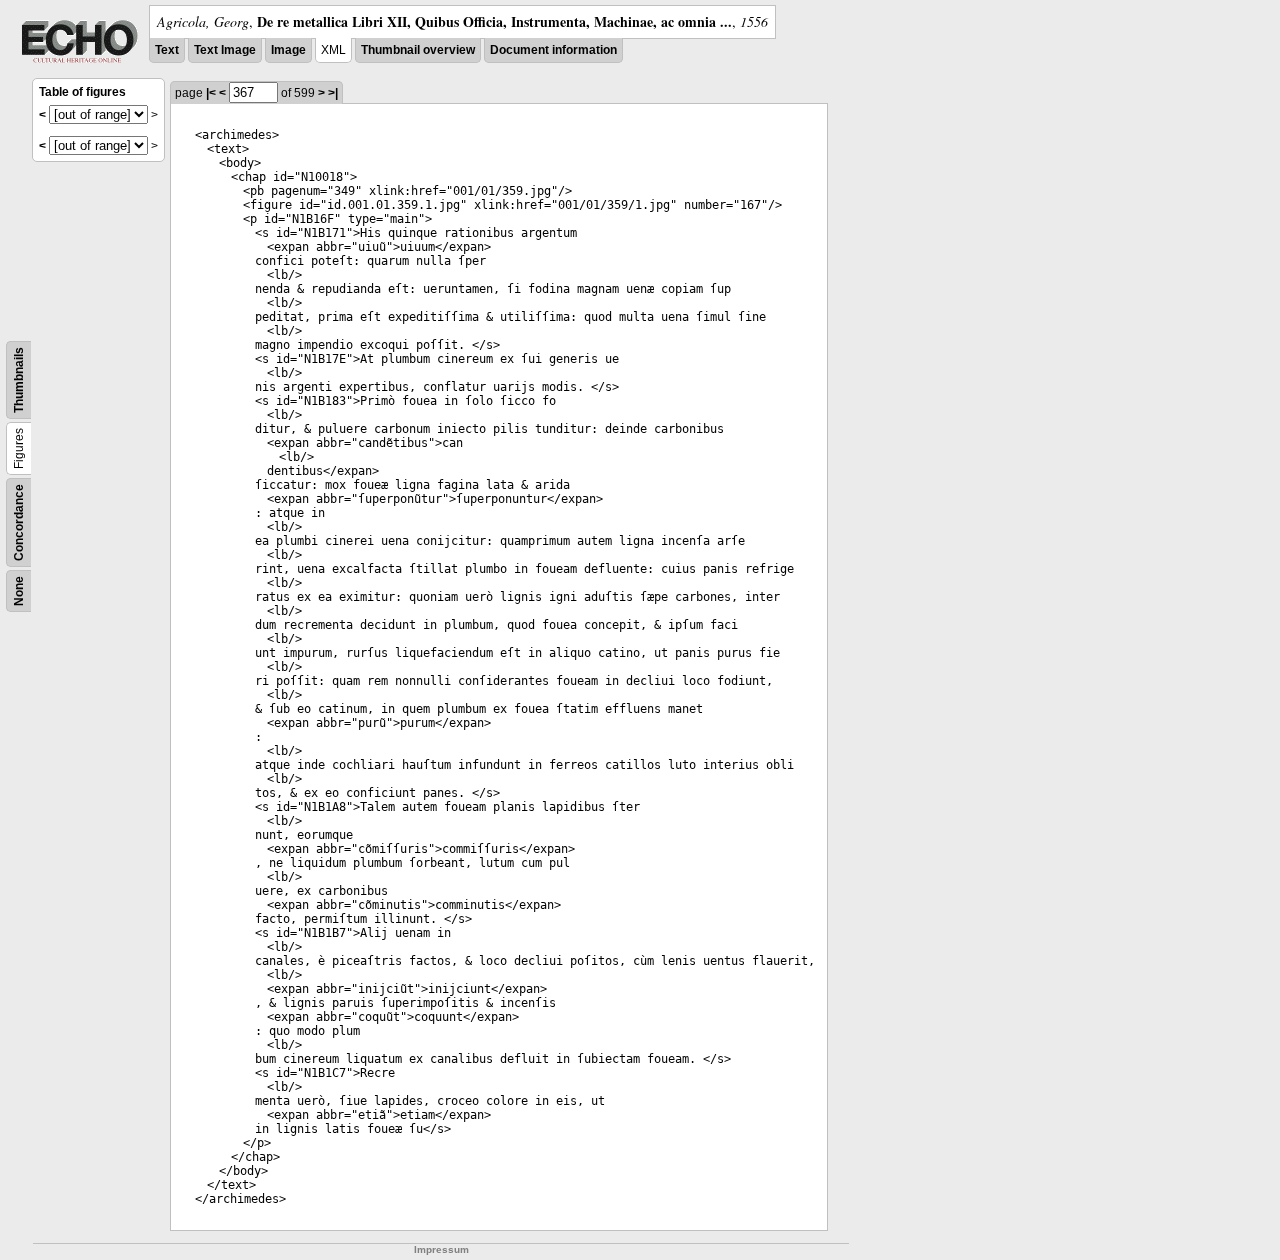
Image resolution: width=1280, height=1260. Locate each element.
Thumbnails (19, 380)
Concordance (19, 522)
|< (211, 93)
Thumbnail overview (418, 50)
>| (333, 93)
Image (288, 50)
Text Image (225, 50)
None (19, 591)
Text (167, 50)
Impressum (441, 1249)
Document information (553, 50)
